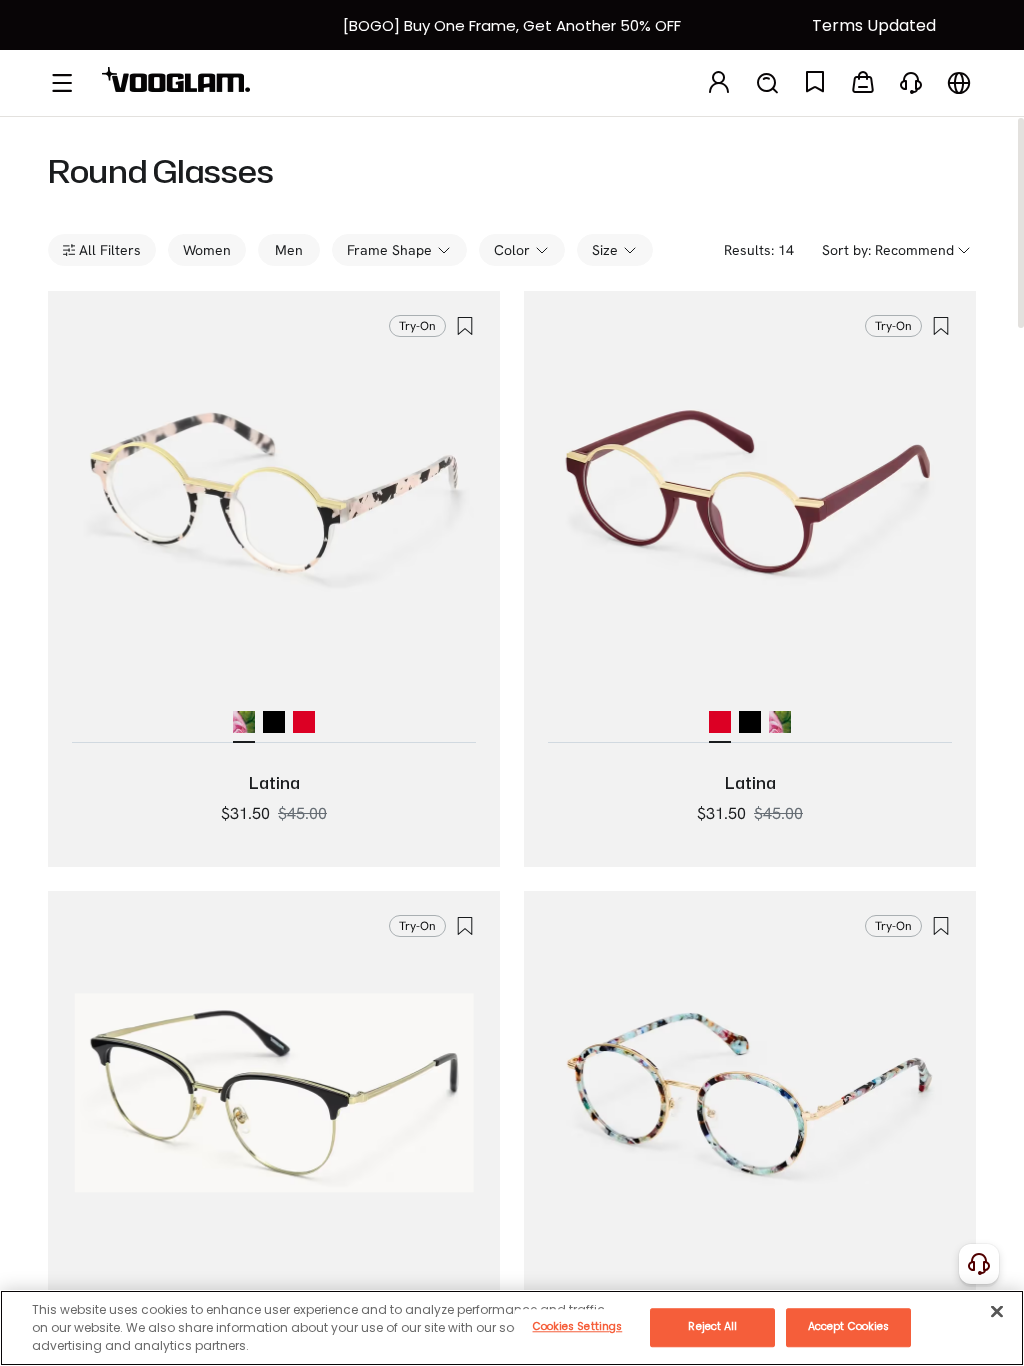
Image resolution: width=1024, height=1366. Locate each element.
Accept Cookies (848, 1326)
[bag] (863, 83)
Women (207, 250)
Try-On (417, 326)
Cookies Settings (578, 1326)
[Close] (997, 1311)
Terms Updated (874, 25)
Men (289, 250)
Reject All (712, 1326)
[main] (512, 1328)
